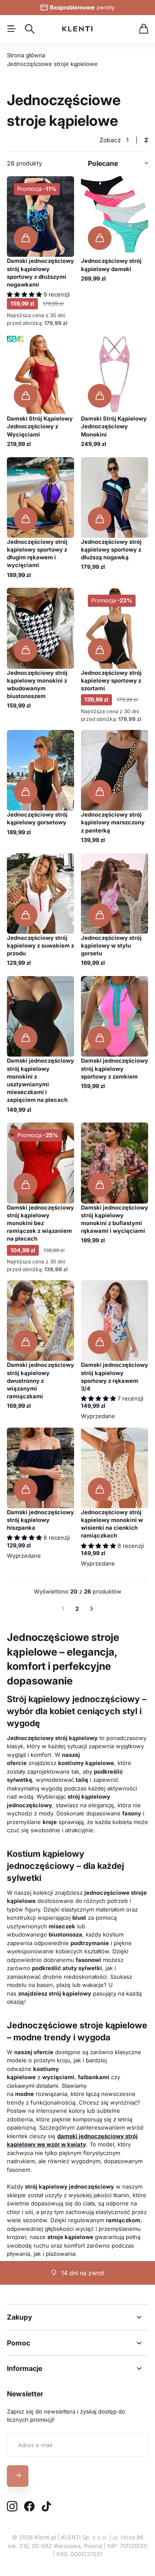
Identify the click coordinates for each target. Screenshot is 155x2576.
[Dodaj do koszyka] (26, 238)
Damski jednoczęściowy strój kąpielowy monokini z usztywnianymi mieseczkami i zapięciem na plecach (40, 1080)
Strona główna (26, 55)
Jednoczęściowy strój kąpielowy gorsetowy (37, 818)
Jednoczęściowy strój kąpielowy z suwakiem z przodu (40, 945)
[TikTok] (46, 2507)
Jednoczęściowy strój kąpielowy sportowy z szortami (111, 680)
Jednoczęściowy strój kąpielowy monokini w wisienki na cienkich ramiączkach (112, 1524)
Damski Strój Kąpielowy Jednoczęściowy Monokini (114, 426)
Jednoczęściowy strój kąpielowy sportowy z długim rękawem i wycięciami (37, 554)
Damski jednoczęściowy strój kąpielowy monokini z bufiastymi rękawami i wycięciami (115, 1219)
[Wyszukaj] (30, 29)
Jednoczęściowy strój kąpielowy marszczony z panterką (113, 822)
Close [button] (77, 2317)
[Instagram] (12, 2507)
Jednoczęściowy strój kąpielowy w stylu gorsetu (111, 945)
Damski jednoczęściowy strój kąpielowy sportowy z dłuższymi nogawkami (40, 273)
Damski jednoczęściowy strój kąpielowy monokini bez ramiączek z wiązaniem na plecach (40, 1223)
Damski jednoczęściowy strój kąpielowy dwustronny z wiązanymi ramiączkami (40, 1380)
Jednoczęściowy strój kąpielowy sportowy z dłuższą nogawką (111, 549)
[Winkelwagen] (144, 29)
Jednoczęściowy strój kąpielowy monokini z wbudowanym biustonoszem (37, 685)
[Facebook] (29, 2507)
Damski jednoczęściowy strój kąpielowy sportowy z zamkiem (115, 1068)
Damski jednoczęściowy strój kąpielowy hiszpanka (40, 1520)
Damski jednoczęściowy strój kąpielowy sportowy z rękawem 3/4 (115, 1377)
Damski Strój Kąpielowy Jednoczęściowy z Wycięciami (40, 426)
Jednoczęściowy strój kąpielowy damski (111, 265)
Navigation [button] (12, 29)
